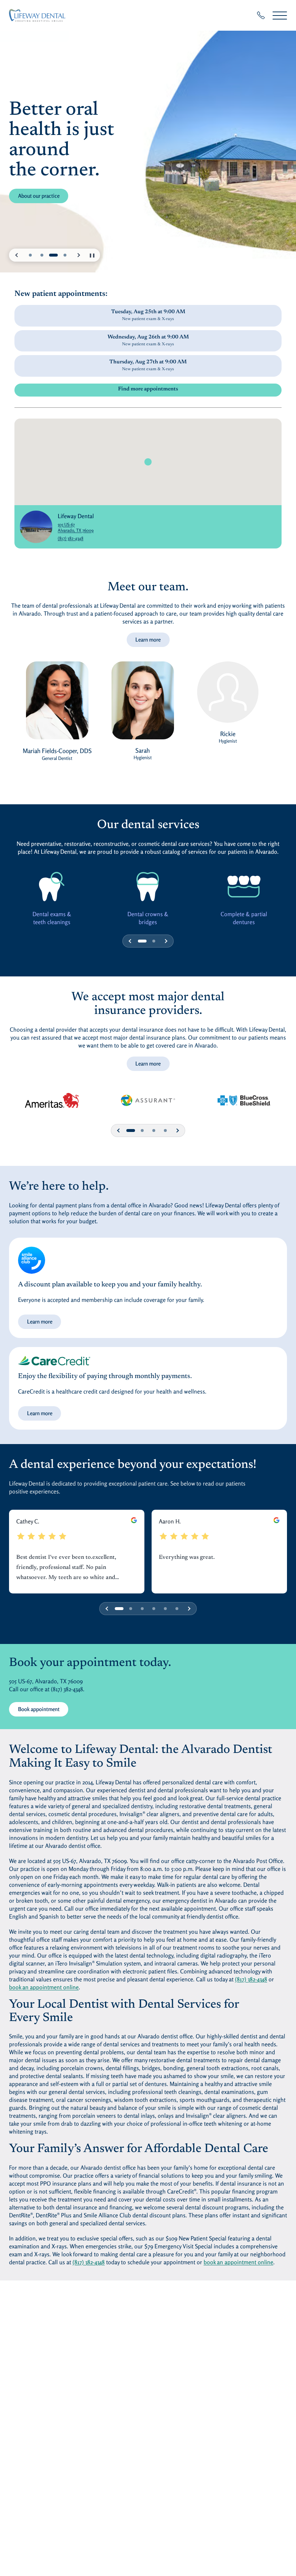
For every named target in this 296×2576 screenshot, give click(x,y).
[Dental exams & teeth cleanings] (52, 886)
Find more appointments (148, 389)
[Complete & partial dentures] (244, 886)
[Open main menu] (280, 15)
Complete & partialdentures (244, 918)
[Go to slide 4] (65, 255)
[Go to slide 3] (53, 255)
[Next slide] (78, 255)
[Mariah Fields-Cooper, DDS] (57, 704)
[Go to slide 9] (165, 1609)
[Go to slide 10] (165, 1130)
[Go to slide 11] (177, 1609)
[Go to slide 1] (30, 255)
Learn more (148, 640)
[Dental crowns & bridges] (148, 886)
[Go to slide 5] (142, 1609)
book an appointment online (44, 1987)
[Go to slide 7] (154, 1130)
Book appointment (39, 1709)
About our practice (43, 196)
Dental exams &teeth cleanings (52, 918)
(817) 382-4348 (71, 538)
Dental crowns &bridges (148, 918)
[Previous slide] (17, 255)
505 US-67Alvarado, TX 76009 (76, 527)
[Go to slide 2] (42, 255)
